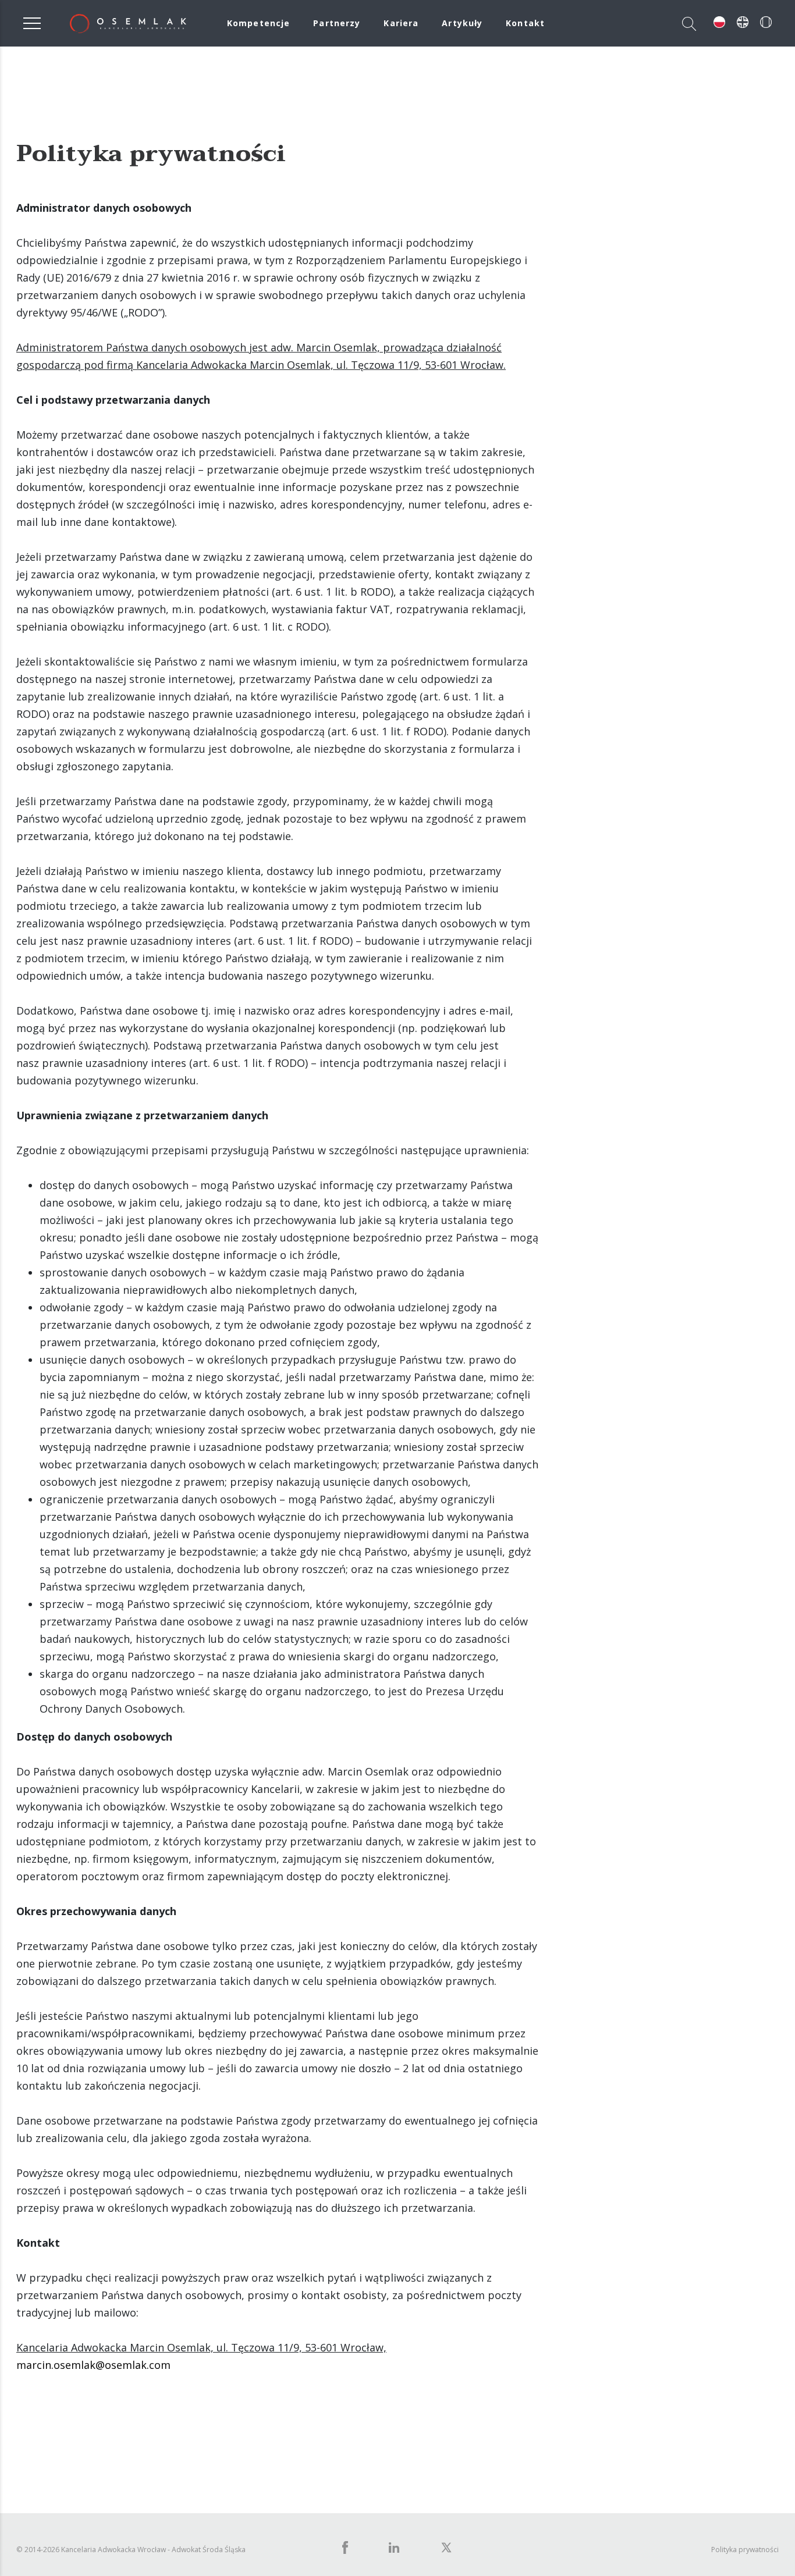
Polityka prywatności (745, 2550)
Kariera (401, 23)
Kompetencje (258, 23)
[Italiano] (766, 22)
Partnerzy (337, 23)
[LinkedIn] (394, 2548)
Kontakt (525, 23)
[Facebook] (345, 2547)
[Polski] (719, 22)
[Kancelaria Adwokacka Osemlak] (128, 22)
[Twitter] (446, 2547)
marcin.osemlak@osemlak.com (93, 2365)
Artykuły (462, 23)
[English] (743, 22)
